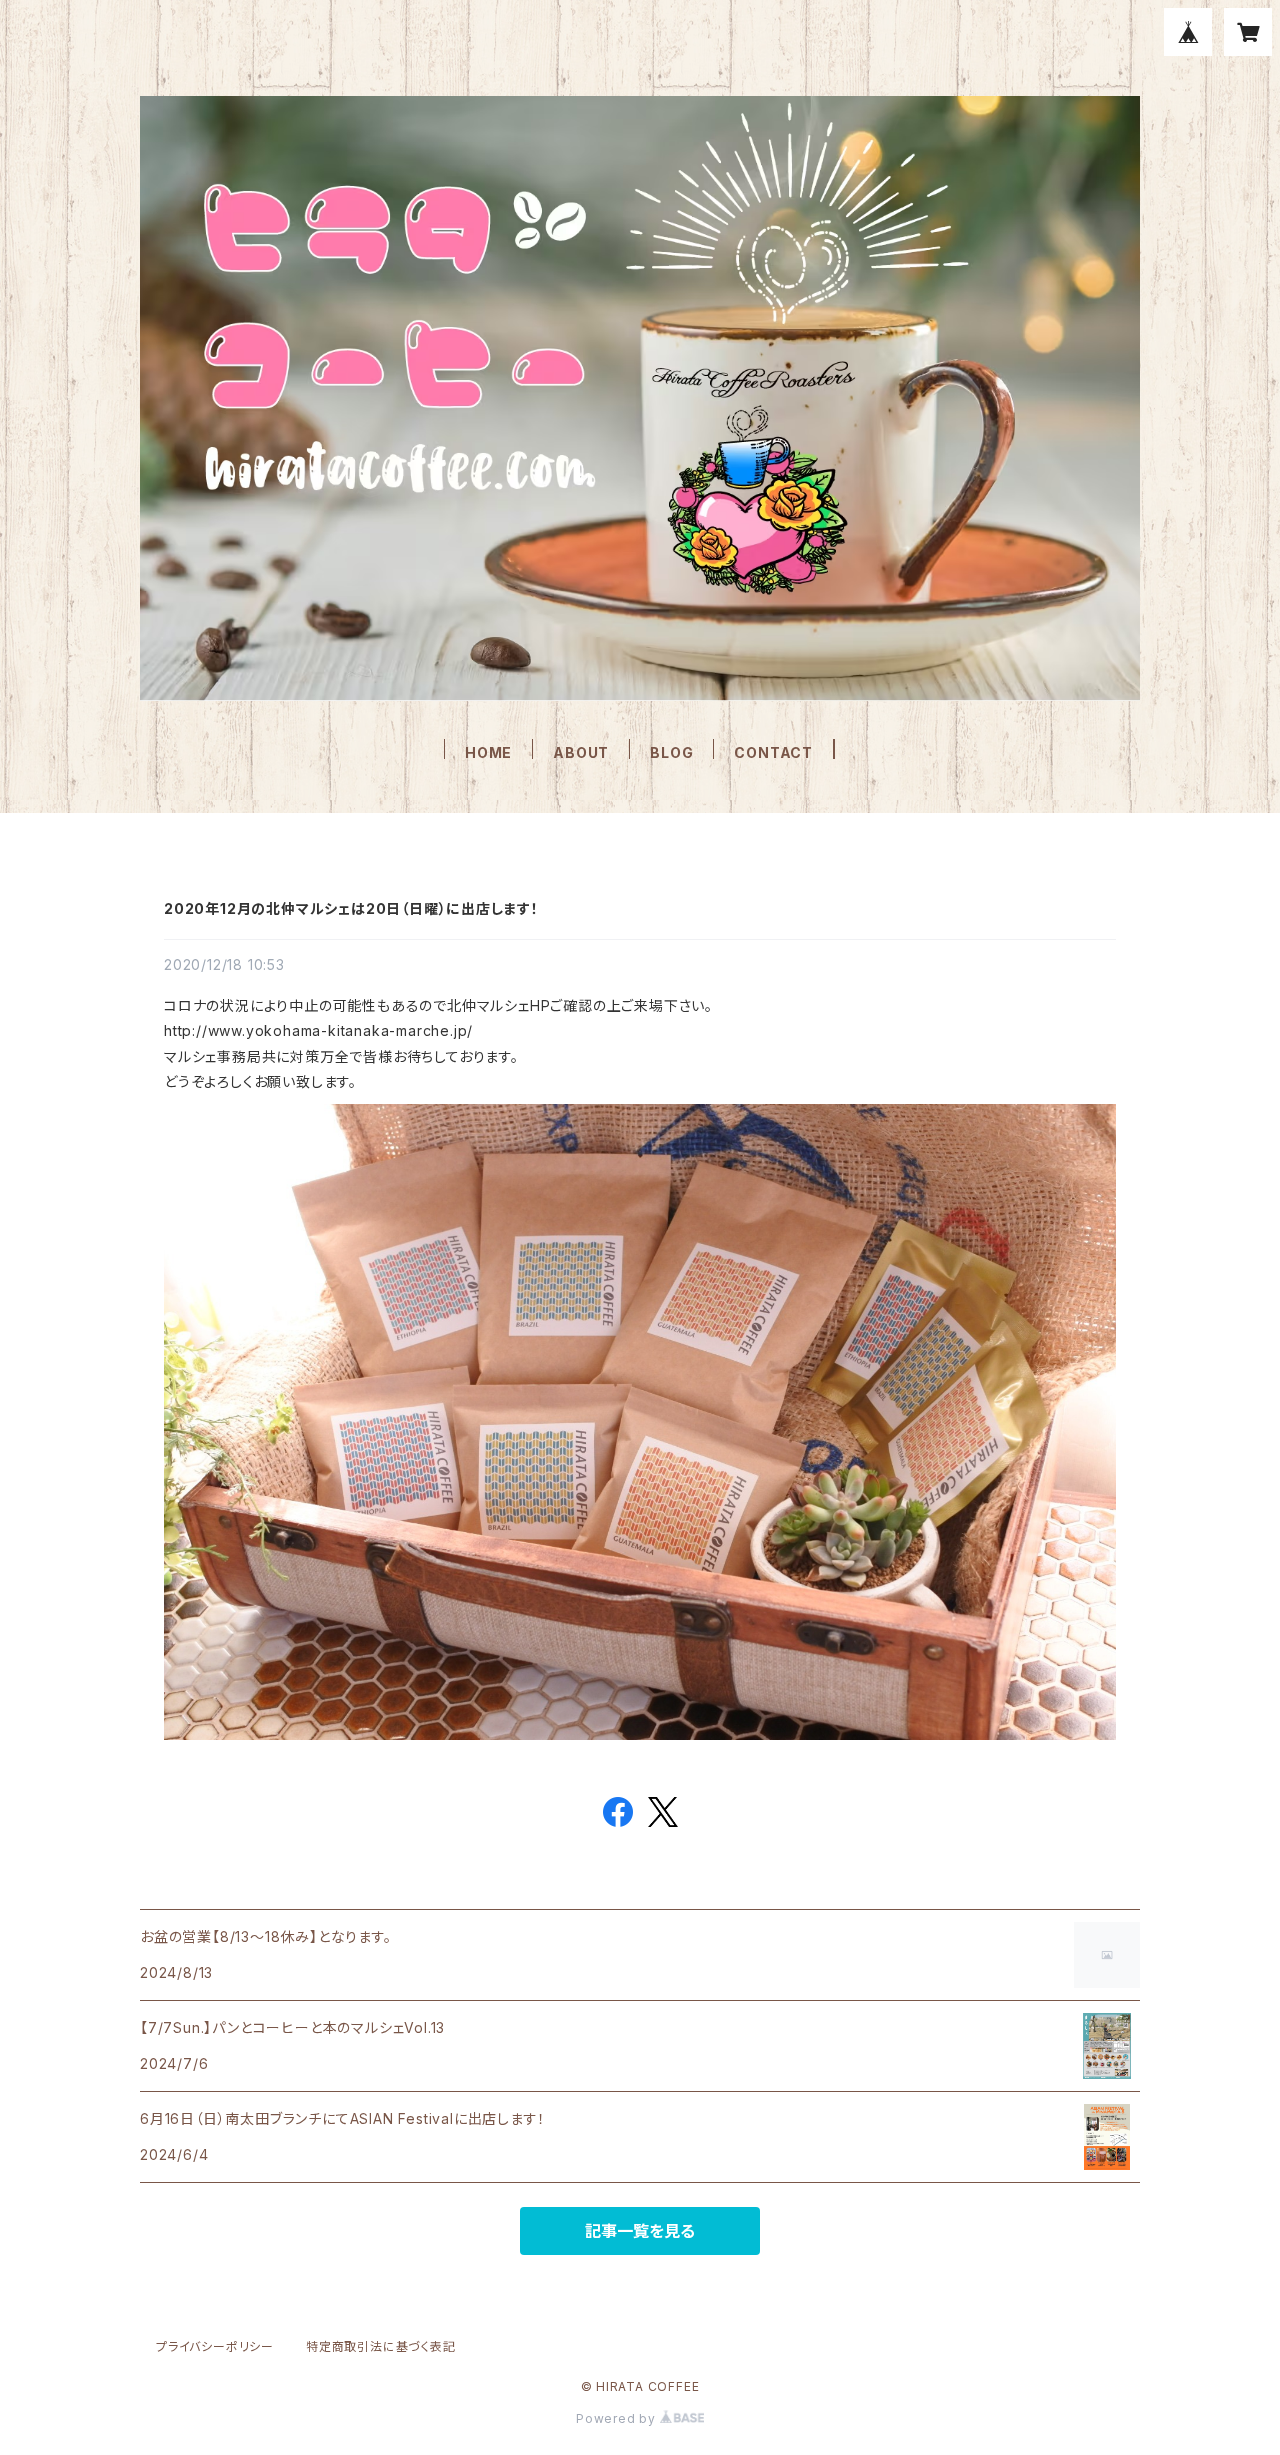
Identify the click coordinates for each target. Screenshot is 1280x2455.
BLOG (671, 752)
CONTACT (773, 752)
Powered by (618, 2418)
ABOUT (581, 752)
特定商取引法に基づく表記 (381, 2346)
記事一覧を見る (640, 2231)
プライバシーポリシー (215, 2346)
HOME (488, 752)
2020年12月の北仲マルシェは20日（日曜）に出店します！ (351, 908)
